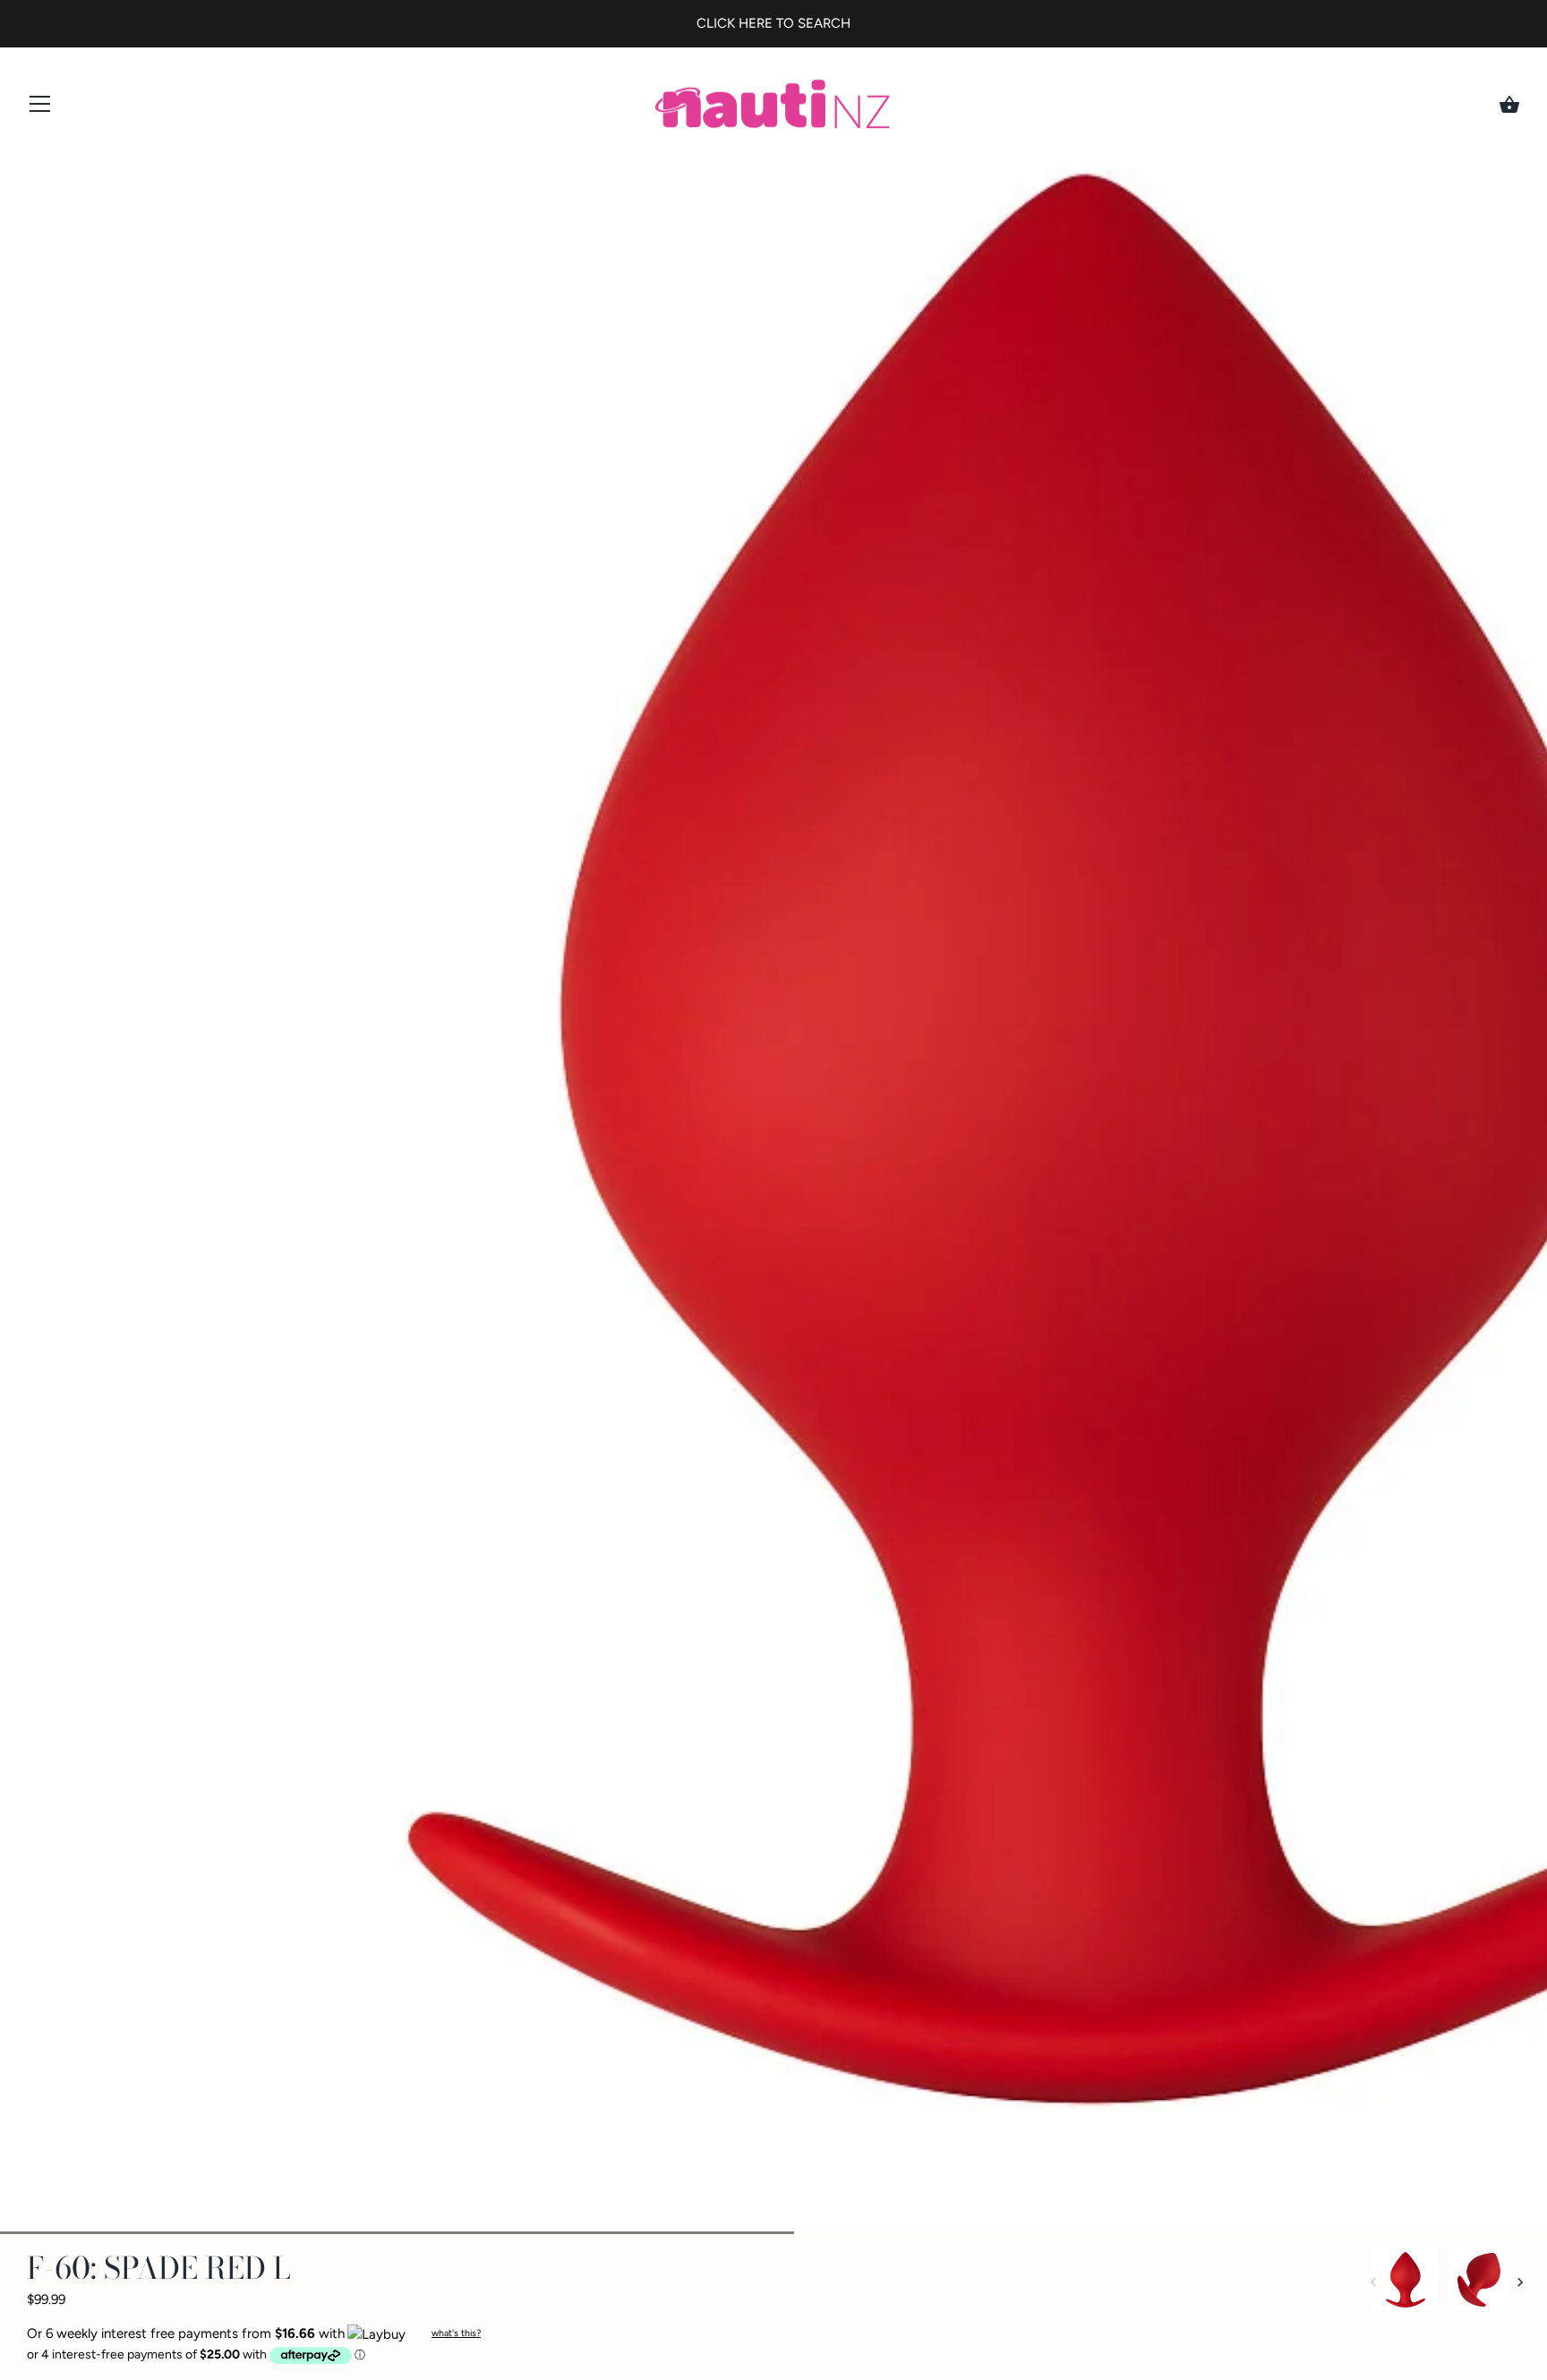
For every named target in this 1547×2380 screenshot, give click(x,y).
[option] (1406, 2283)
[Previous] (1373, 2282)
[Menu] (40, 108)
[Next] (1520, 2282)
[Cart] (1509, 105)
